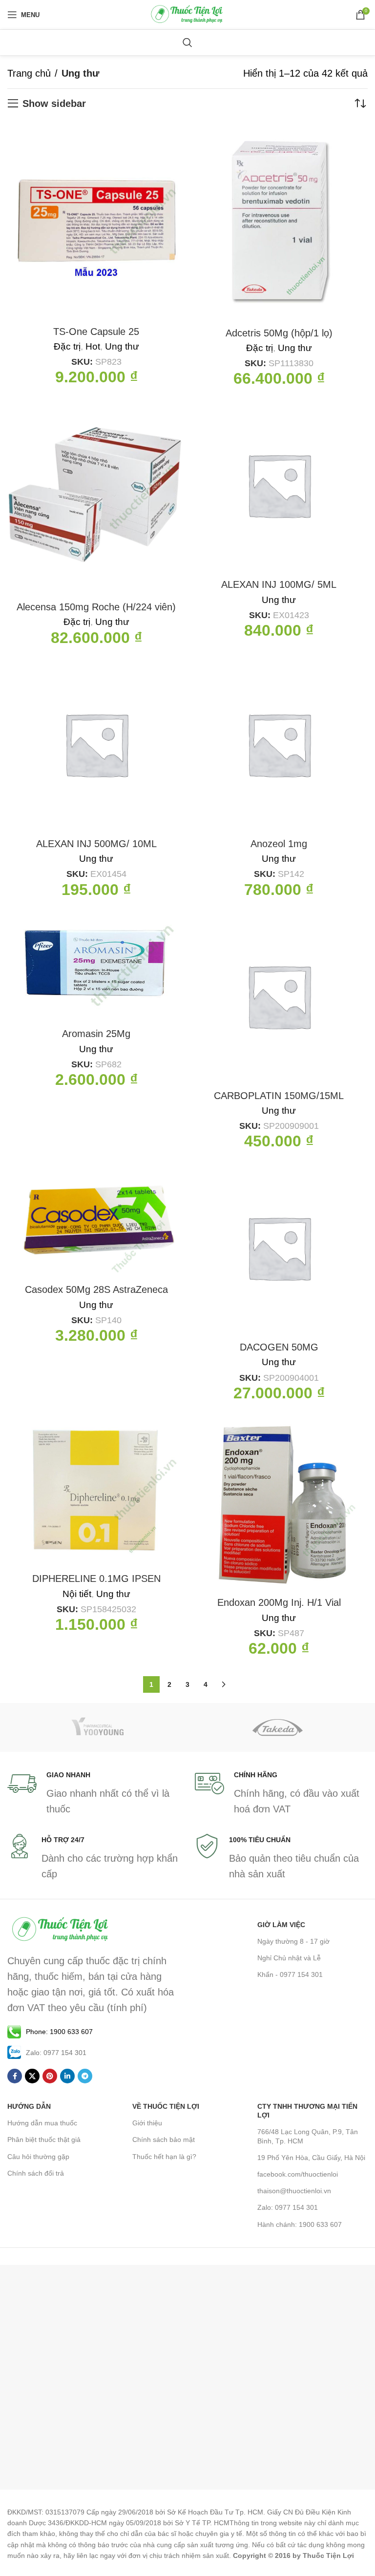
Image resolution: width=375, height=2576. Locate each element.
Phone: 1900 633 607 (59, 2032)
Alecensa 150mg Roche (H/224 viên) (96, 607)
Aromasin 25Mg (96, 1034)
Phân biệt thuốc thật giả (44, 2140)
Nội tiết (77, 1594)
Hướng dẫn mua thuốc (42, 2123)
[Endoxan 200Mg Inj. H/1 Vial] (279, 1501)
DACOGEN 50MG (279, 1347)
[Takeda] (278, 1727)
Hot (93, 346)
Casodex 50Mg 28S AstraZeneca (96, 1289)
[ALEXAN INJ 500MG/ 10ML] (96, 744)
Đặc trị (67, 346)
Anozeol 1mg (279, 844)
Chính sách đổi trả (36, 2173)
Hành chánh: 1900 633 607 (300, 2224)
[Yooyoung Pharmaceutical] (97, 1727)
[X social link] (32, 2076)
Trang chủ (29, 73)
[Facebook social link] (15, 2076)
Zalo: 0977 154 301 (288, 2207)
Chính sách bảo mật (164, 2140)
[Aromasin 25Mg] (96, 965)
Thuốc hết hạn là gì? (164, 2157)
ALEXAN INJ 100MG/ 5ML (279, 584)
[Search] (187, 42)
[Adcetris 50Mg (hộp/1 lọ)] (279, 221)
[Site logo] (187, 14)
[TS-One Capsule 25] (96, 221)
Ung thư (122, 346)
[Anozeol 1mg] (279, 744)
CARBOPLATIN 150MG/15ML (279, 1096)
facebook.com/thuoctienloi (298, 2174)
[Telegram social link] (85, 2076)
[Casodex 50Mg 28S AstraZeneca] (96, 1219)
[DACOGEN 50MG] (279, 1247)
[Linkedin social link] (67, 2076)
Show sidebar (54, 104)
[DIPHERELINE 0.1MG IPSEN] (96, 1489)
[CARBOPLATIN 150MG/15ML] (279, 996)
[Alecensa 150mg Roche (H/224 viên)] (96, 496)
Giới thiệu (147, 2123)
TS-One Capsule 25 (96, 332)
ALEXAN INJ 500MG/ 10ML (96, 844)
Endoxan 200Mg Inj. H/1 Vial (279, 1602)
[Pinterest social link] (50, 2076)
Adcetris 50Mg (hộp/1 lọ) (279, 333)
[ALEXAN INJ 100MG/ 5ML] (279, 485)
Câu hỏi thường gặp (38, 2157)
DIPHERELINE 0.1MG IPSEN (96, 1579)
